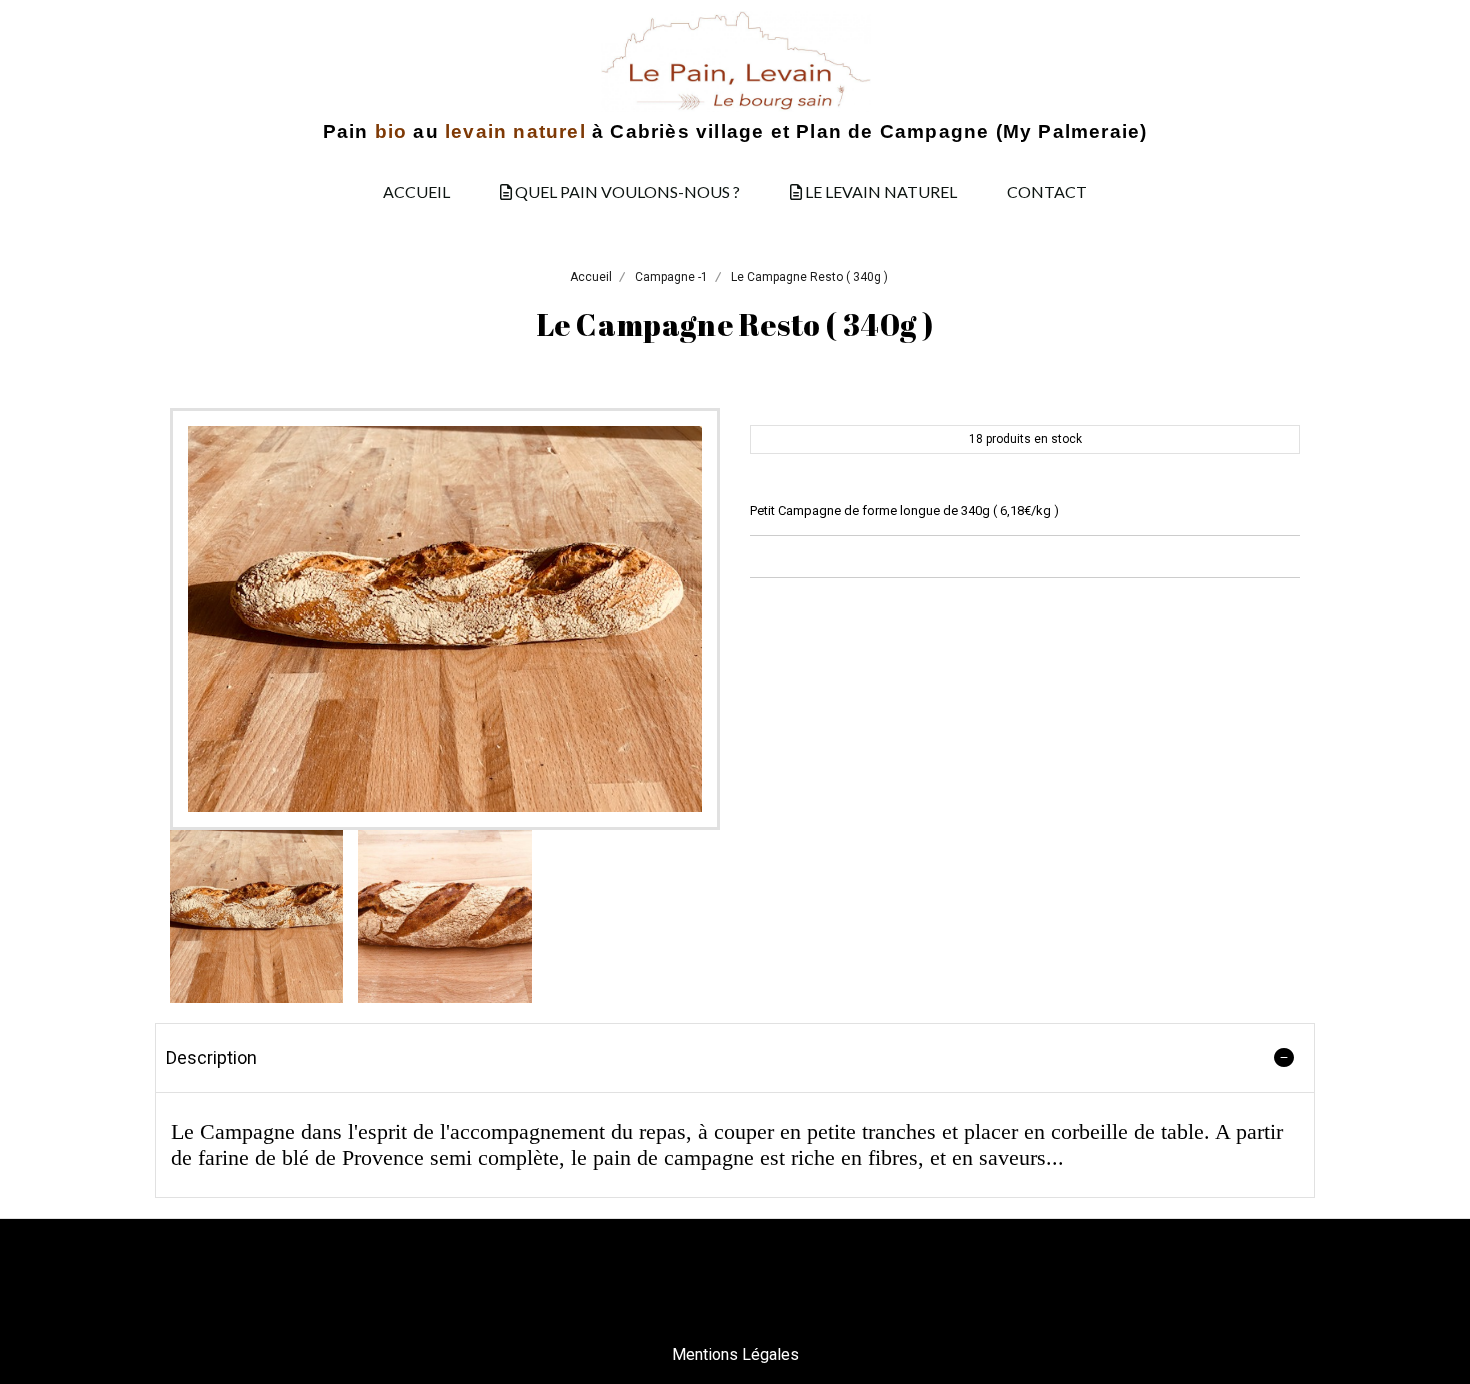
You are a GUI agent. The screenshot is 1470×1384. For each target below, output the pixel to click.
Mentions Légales (735, 1354)
